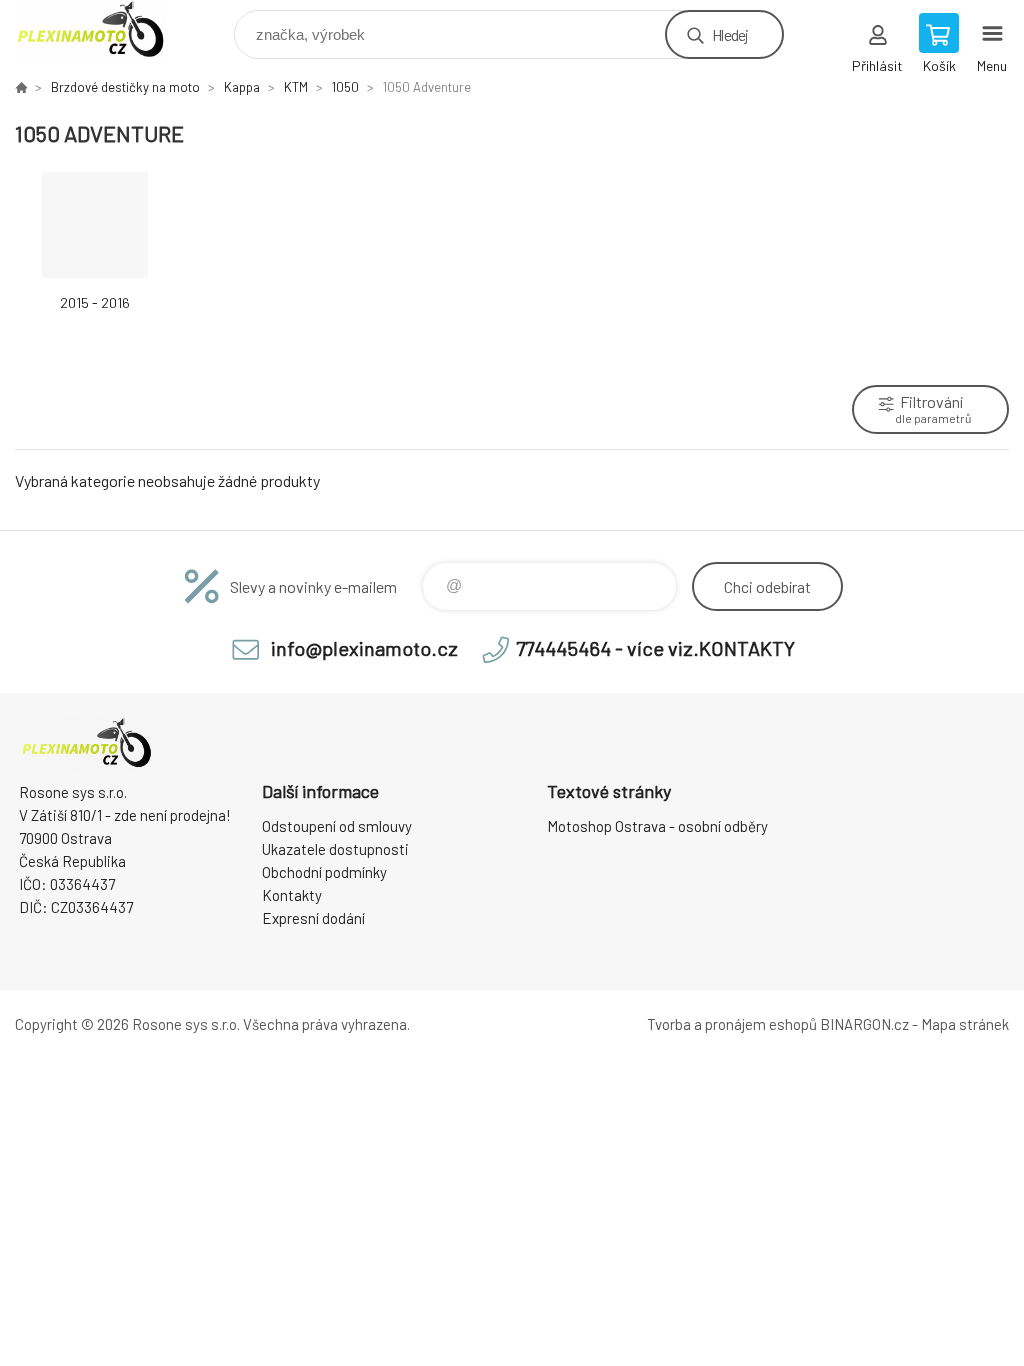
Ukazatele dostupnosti (335, 849)
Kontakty (292, 895)
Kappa (242, 87)
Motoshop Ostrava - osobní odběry (657, 826)
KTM (296, 87)
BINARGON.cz (864, 1024)
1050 (345, 87)
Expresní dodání (313, 918)
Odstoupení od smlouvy (337, 826)
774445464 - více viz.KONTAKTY (655, 648)
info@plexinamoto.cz (364, 648)
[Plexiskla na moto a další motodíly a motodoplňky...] (21, 87)
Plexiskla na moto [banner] (103, 29)
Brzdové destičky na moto (125, 87)
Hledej (730, 34)
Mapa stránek (965, 1024)
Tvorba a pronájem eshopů (732, 1024)
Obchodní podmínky (324, 872)
